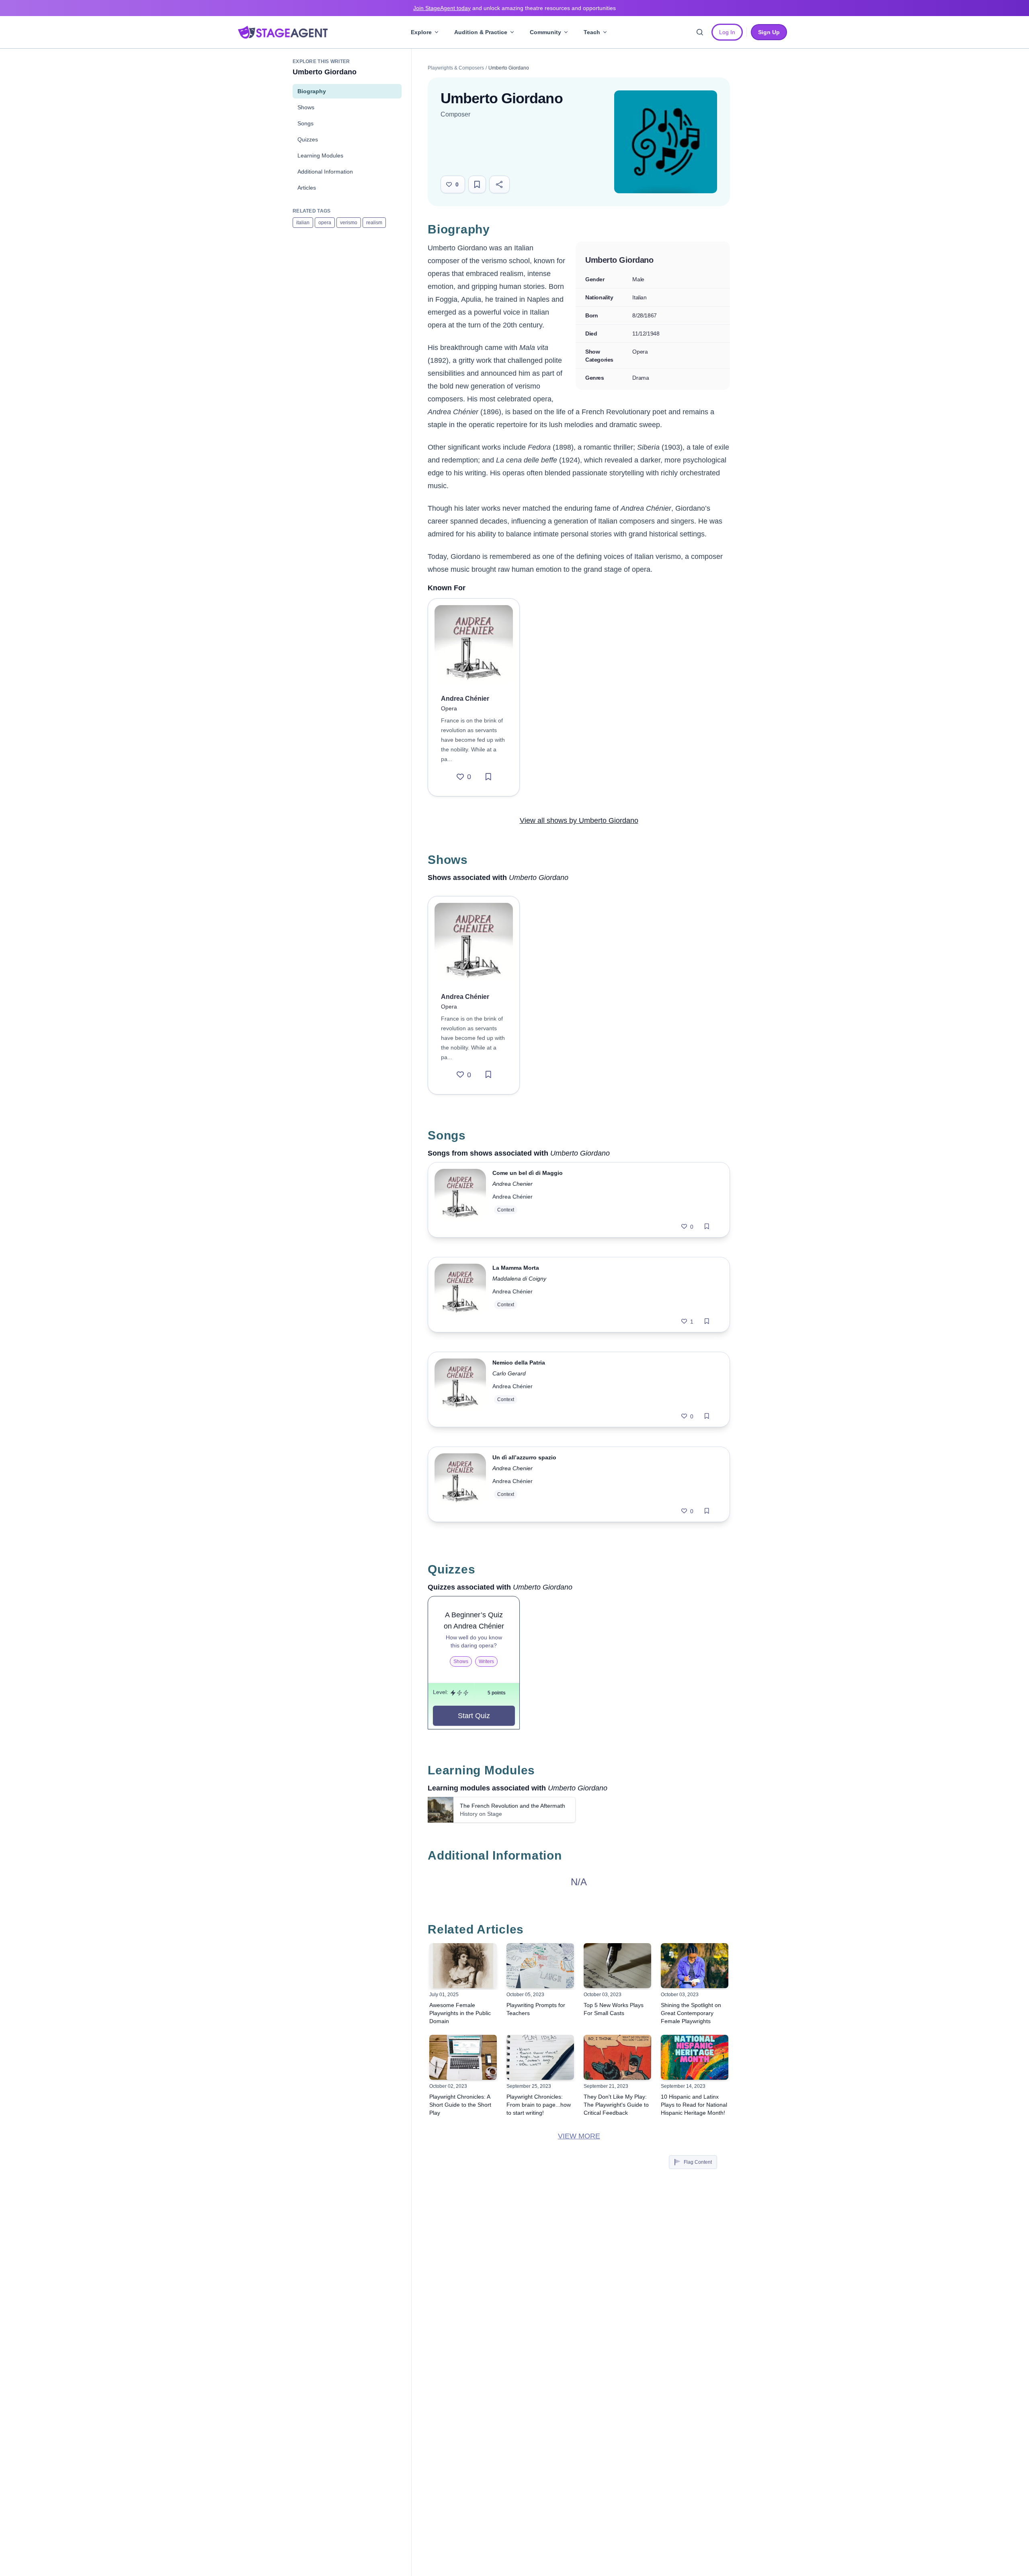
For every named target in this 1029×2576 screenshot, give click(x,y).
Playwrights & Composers (456, 68)
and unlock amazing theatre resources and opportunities (514, 8)
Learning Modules (320, 156)
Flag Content (698, 2162)
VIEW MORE (579, 2136)
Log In (727, 32)
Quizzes (308, 139)
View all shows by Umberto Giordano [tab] (579, 820)
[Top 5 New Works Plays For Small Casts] (617, 1966)
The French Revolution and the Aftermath (512, 1806)
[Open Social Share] (499, 184)
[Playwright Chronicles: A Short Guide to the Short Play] (463, 2057)
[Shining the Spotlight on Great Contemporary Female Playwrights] (695, 1966)
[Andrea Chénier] (474, 644)
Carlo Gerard (509, 1373)
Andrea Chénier (512, 1197)
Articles (307, 188)
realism (374, 223)
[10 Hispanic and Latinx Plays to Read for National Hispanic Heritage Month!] (695, 2057)
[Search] (700, 32)
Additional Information (325, 172)
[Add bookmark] (488, 777)
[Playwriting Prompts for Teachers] (540, 1966)
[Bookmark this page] (477, 184)
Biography (312, 91)
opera (325, 223)
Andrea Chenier (512, 1184)
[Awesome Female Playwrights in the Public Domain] (463, 1966)
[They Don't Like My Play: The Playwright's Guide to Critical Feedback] (617, 2057)
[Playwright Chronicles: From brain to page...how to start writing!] (540, 2057)
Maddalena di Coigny (519, 1279)
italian (303, 223)
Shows (306, 107)
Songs (305, 123)
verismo (349, 223)
